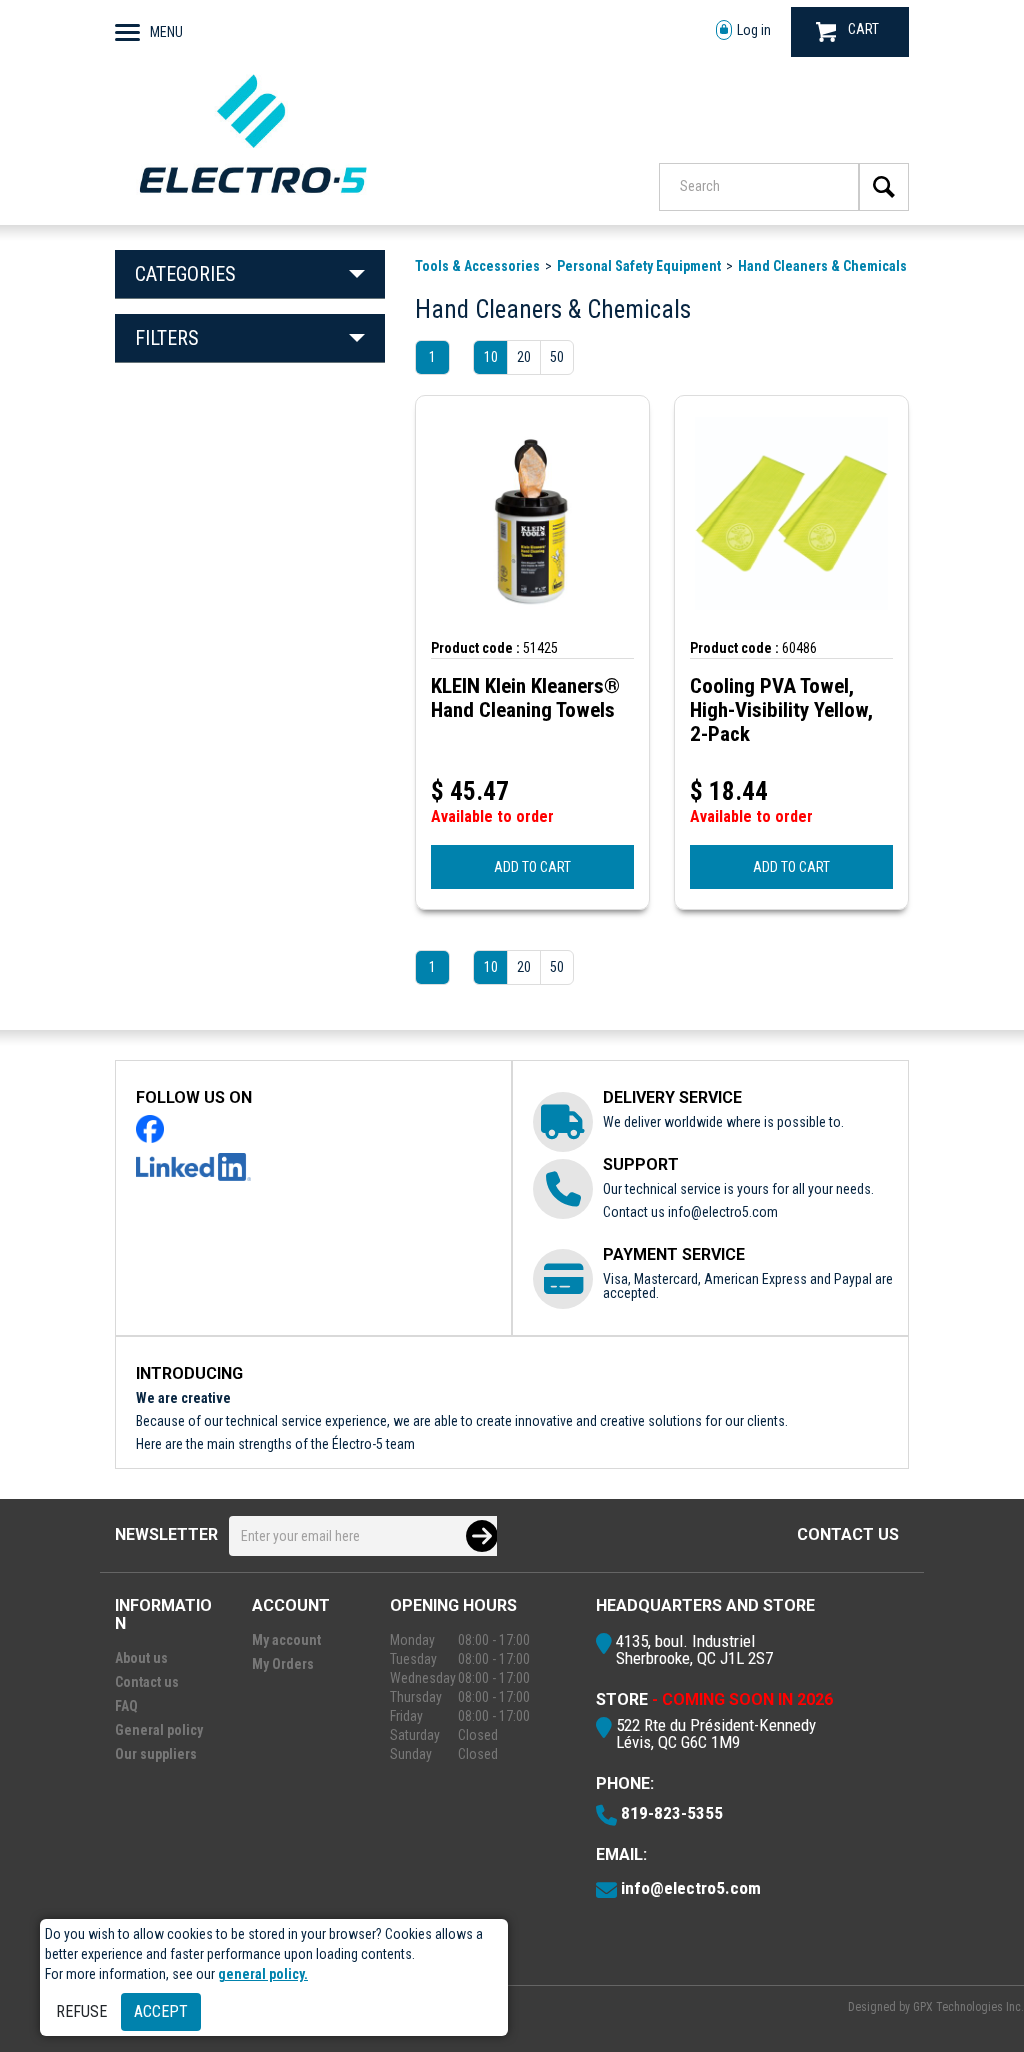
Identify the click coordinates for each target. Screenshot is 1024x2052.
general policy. (263, 1974)
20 (524, 357)
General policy (159, 1730)
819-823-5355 (672, 1813)
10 (491, 357)
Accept (161, 2011)
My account (286, 1640)
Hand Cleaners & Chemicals (822, 266)
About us (141, 1658)
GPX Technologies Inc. (968, 2007)
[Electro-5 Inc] (252, 198)
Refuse (81, 2011)
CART (863, 29)
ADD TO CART (532, 867)
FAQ (126, 1706)
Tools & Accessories (477, 266)
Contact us (848, 1534)
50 (557, 357)
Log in (754, 30)
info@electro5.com (723, 1212)
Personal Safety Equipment (639, 266)
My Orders (283, 1664)
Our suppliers (156, 1754)
